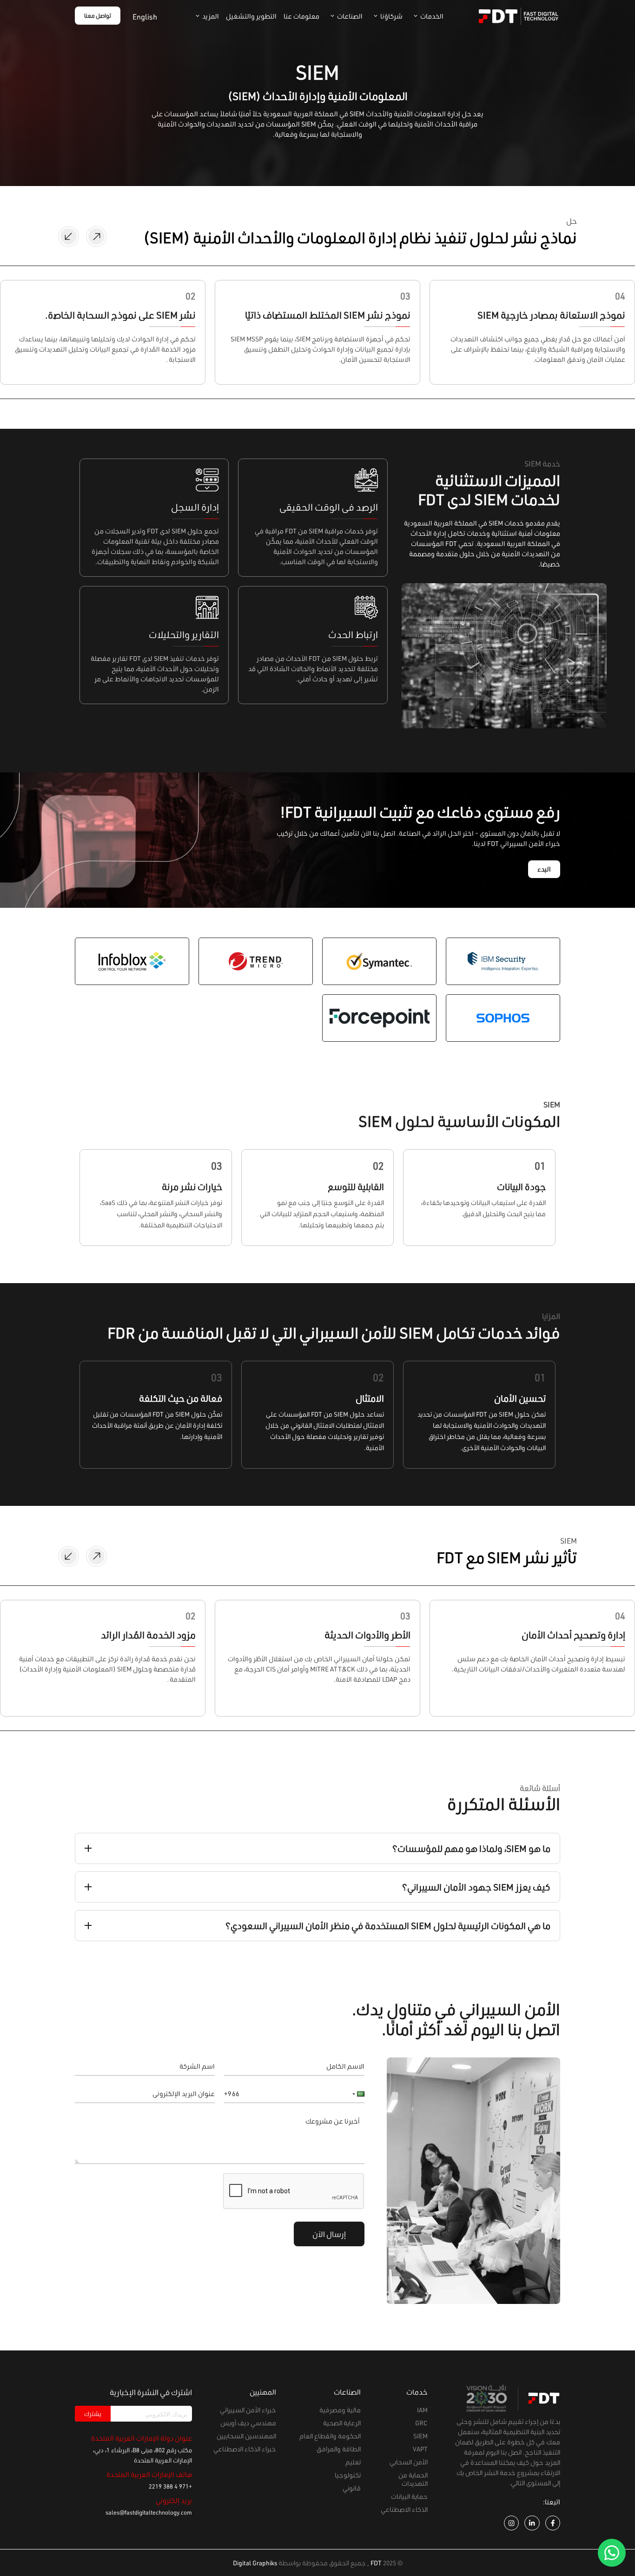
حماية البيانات (409, 2496)
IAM (422, 2410)
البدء (544, 869)
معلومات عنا (301, 17)
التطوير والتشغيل (251, 17)
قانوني (352, 2488)
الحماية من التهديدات (413, 2479)
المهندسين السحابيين (246, 2436)
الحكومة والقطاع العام (330, 2436)
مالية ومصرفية (340, 2410)
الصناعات (350, 17)
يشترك (93, 2414)
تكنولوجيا (348, 2475)
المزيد (211, 17)
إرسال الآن (329, 2234)
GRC (421, 2423)
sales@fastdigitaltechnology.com (149, 2512)
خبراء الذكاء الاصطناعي (245, 2449)
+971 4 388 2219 (170, 2486)
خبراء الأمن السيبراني (248, 2410)
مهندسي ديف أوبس (248, 2423)
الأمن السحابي (409, 2462)
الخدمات (432, 17)
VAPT (420, 2449)
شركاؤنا (391, 17)
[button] (356, 2094)
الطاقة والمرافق (339, 2449)
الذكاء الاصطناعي (404, 2509)
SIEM (420, 2436)
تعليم (353, 2462)
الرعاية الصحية (342, 2423)
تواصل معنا (98, 16)
